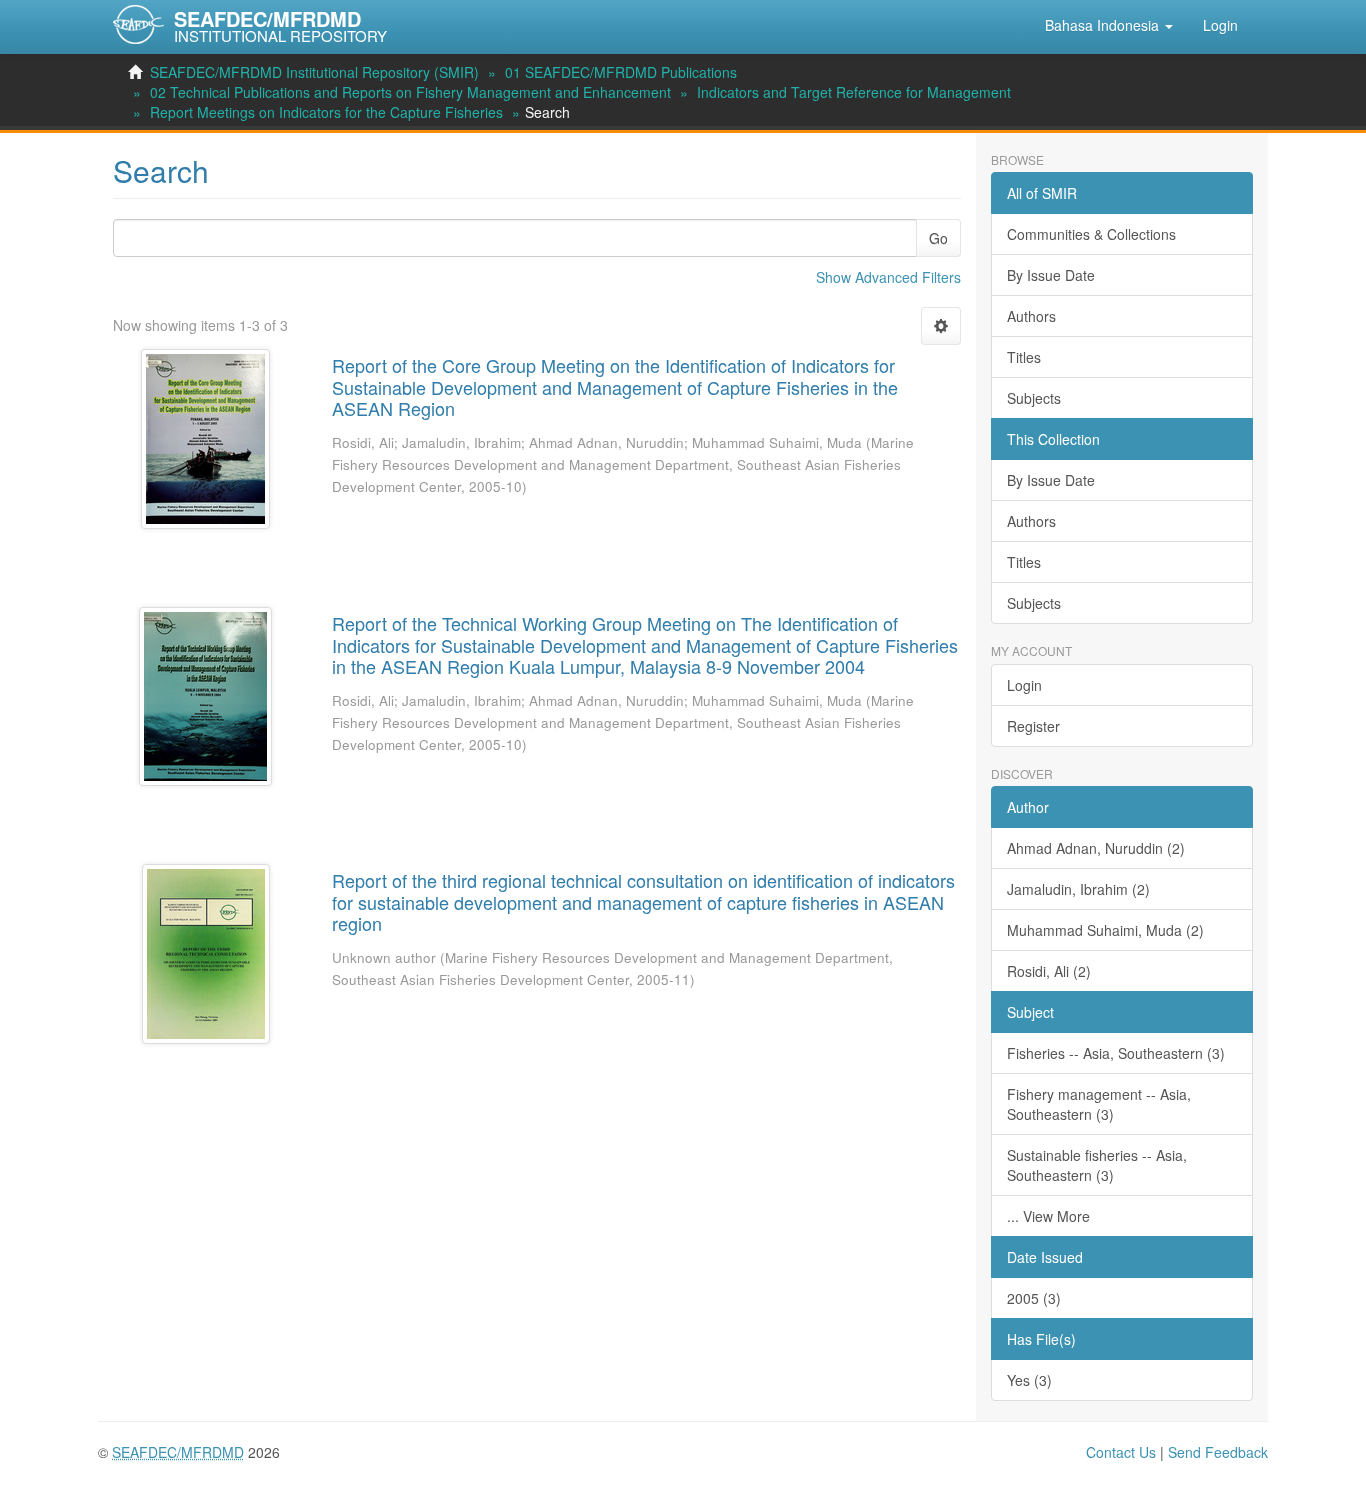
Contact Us (1121, 1452)
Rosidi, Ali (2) (1049, 971)
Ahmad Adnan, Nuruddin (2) (1096, 848)
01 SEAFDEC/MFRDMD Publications (621, 72)
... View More (1048, 1216)
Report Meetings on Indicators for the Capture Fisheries (326, 112)
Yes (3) (1029, 1380)
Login (1024, 685)
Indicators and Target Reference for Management (854, 92)
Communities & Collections (1091, 234)
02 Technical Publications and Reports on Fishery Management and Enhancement (410, 92)
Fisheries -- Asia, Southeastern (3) (1116, 1053)
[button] (1109, 25)
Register (1033, 726)
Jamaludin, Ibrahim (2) (1078, 889)
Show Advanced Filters (888, 277)
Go (938, 238)
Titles (1024, 357)
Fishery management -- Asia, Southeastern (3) (1099, 1104)
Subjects (1034, 398)
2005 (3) (1034, 1298)
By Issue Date (1051, 275)
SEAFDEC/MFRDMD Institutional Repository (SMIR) (314, 72)
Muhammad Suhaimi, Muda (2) (1105, 930)
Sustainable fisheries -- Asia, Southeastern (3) (1097, 1165)
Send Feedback (1218, 1452)
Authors (1031, 316)
